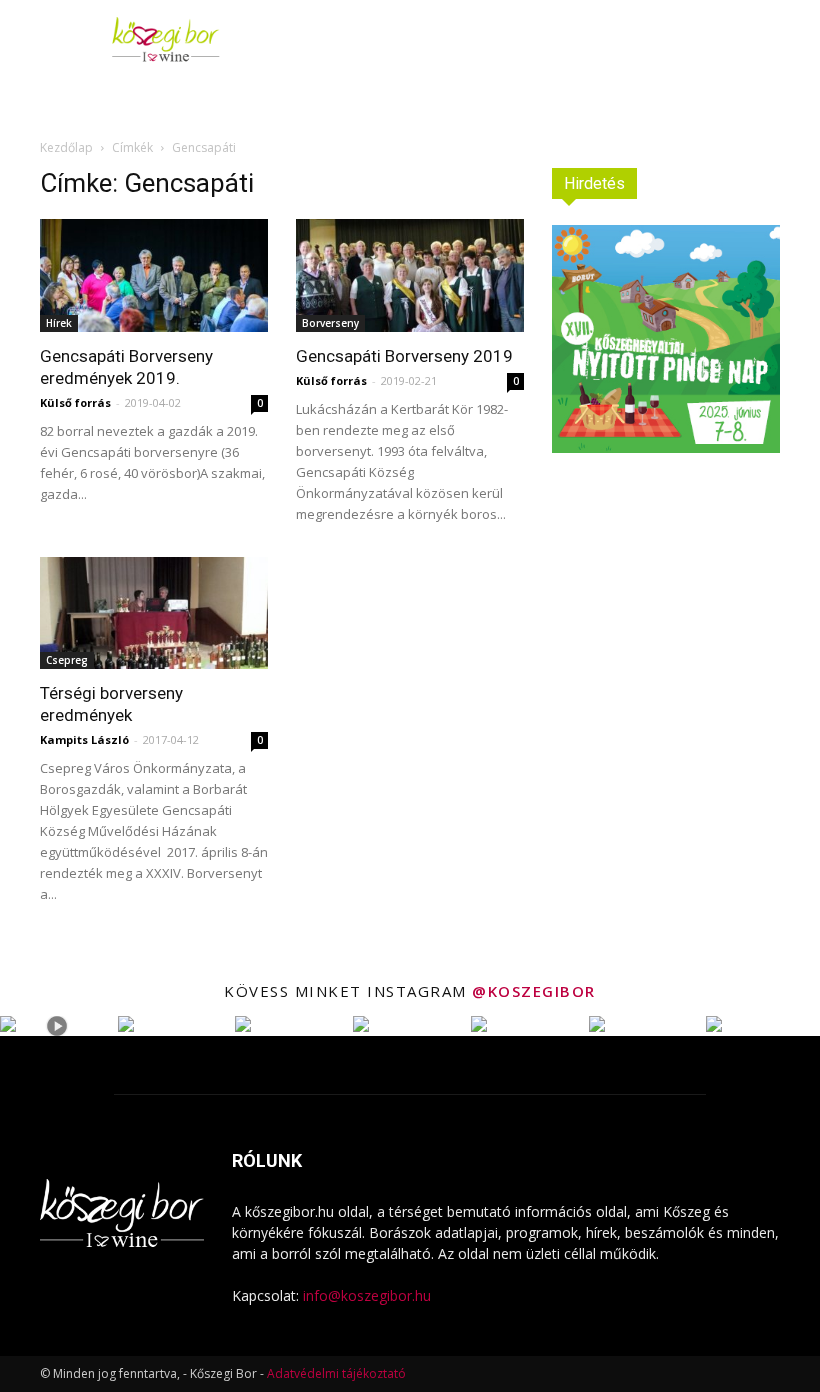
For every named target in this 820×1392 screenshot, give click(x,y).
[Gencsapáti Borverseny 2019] (410, 275)
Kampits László (84, 739)
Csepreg (67, 660)
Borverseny (330, 323)
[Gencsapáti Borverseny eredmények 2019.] (154, 275)
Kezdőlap (66, 147)
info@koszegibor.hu (367, 1295)
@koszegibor (534, 991)
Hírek (59, 323)
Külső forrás (75, 402)
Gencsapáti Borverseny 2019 (404, 356)
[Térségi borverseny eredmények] (154, 613)
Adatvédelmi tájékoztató (336, 1373)
